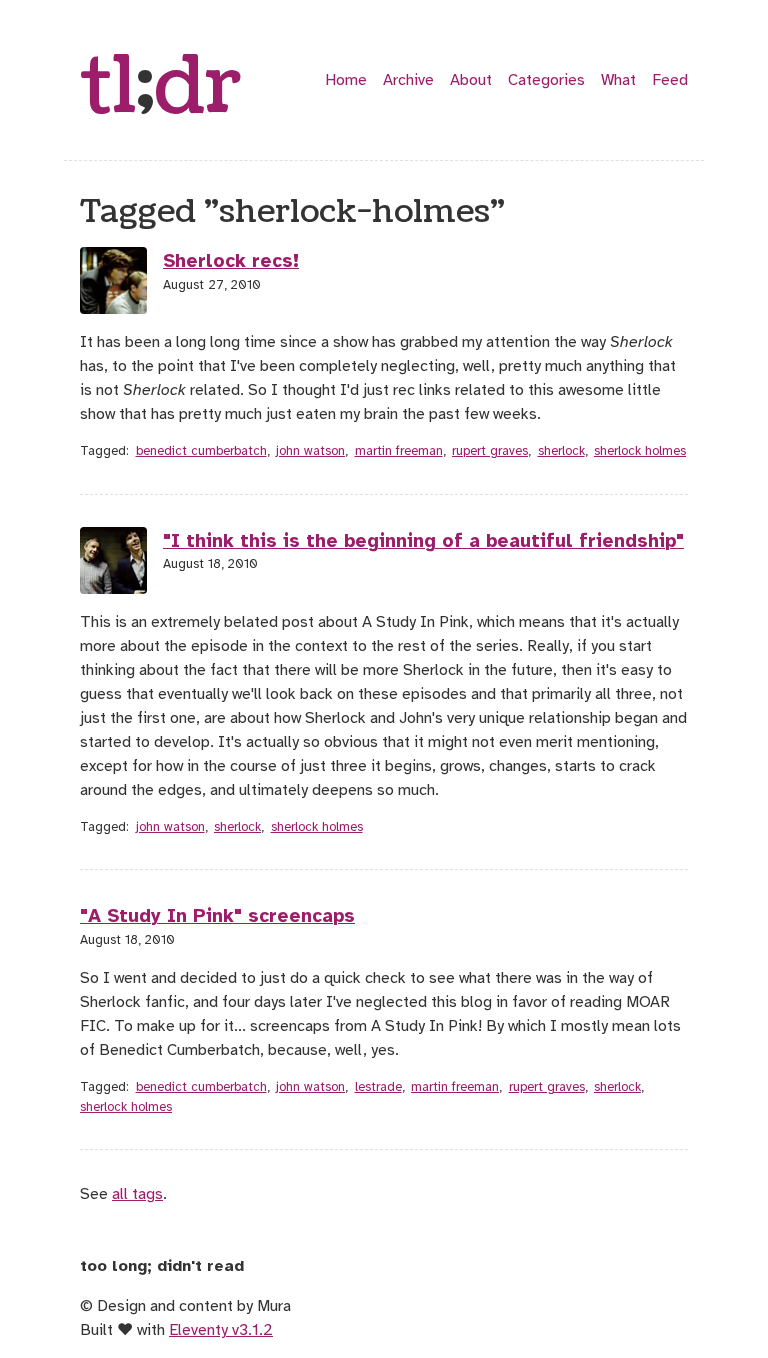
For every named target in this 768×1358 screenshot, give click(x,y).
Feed (670, 80)
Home (346, 80)
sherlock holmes (640, 451)
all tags (137, 1194)
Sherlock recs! (231, 261)
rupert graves (490, 451)
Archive (408, 80)
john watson (310, 451)
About (471, 80)
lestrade (378, 1087)
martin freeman (399, 451)
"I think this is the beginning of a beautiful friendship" (423, 541)
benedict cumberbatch (201, 451)
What (618, 80)
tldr (161, 88)
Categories (546, 80)
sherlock (561, 451)
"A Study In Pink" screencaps (217, 916)
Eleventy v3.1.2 (221, 1330)
